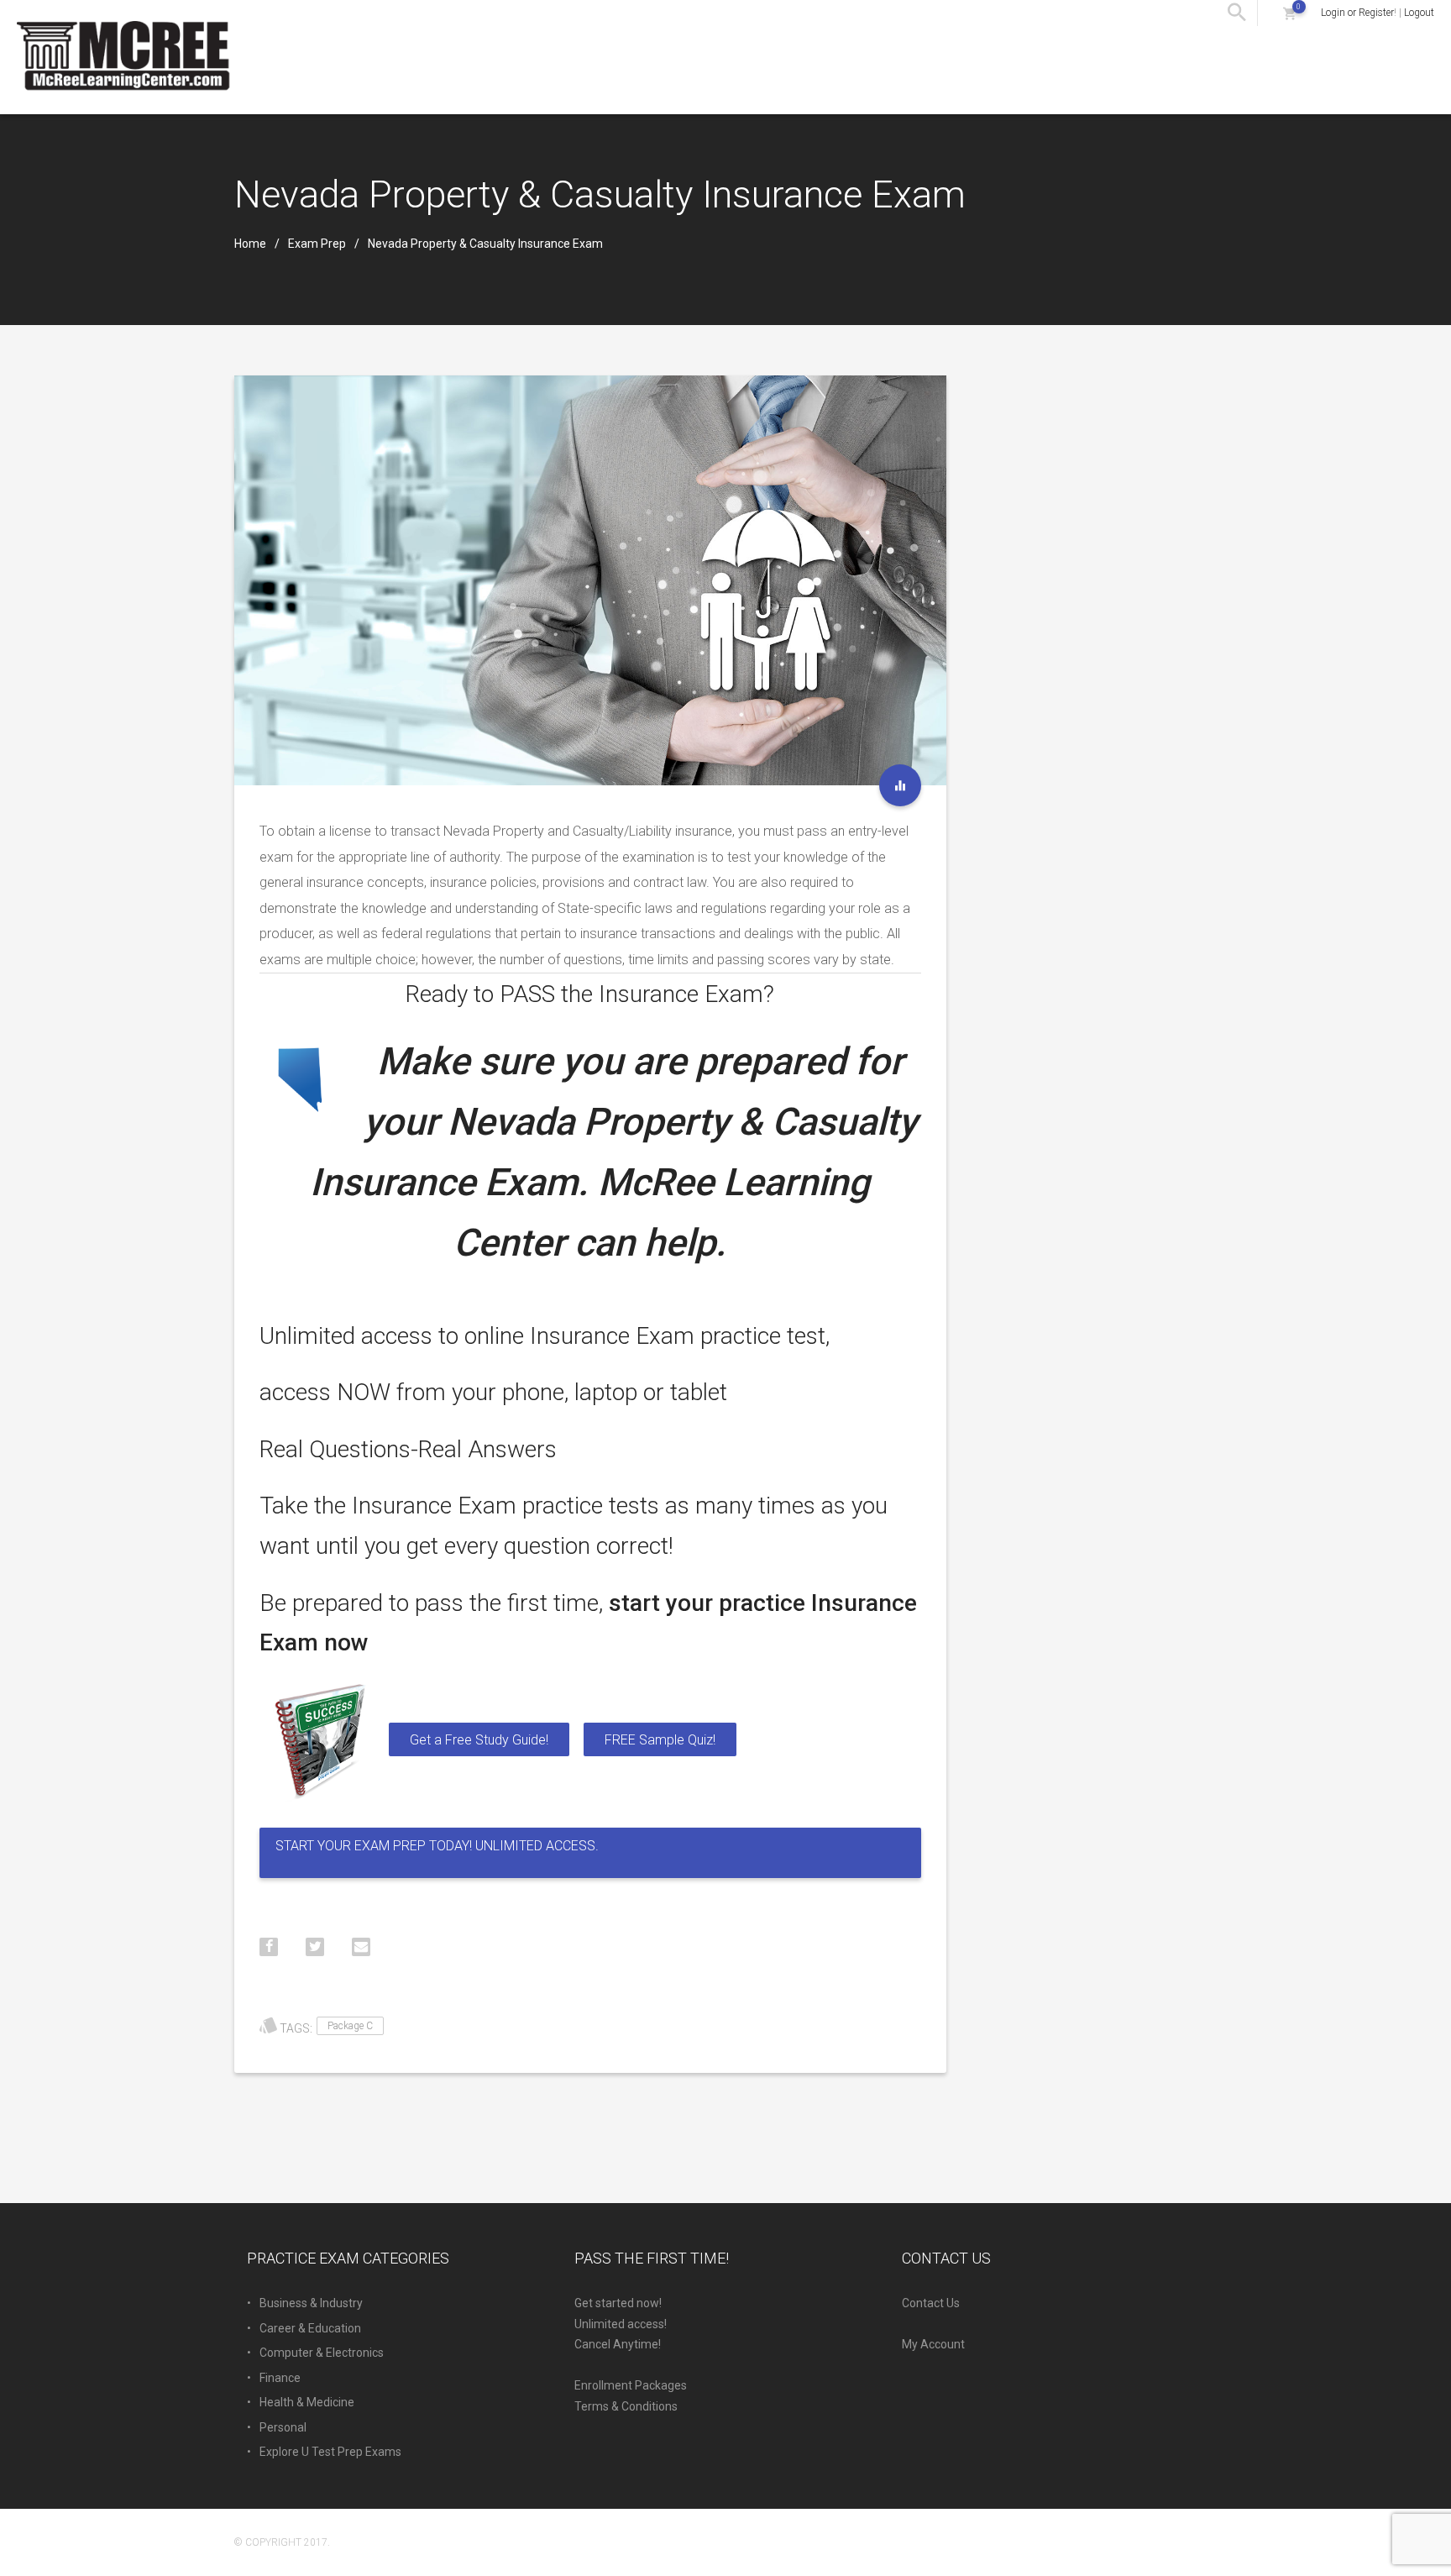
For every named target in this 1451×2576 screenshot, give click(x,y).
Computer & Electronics (322, 2353)
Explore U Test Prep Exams (330, 2452)
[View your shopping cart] (1289, 13)
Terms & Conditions (626, 2406)
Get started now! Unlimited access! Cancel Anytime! (621, 2324)
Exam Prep (317, 244)
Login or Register (1357, 13)
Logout (1419, 13)
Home (250, 244)
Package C (350, 2026)
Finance (280, 2378)
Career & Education (310, 2328)
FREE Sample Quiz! (660, 1740)
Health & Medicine (307, 2402)
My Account (933, 2344)
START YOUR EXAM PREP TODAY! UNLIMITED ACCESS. (437, 1846)
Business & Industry (311, 2303)
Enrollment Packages (631, 2385)
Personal (283, 2427)
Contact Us (931, 2303)
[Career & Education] (900, 785)
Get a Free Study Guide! (479, 1740)
